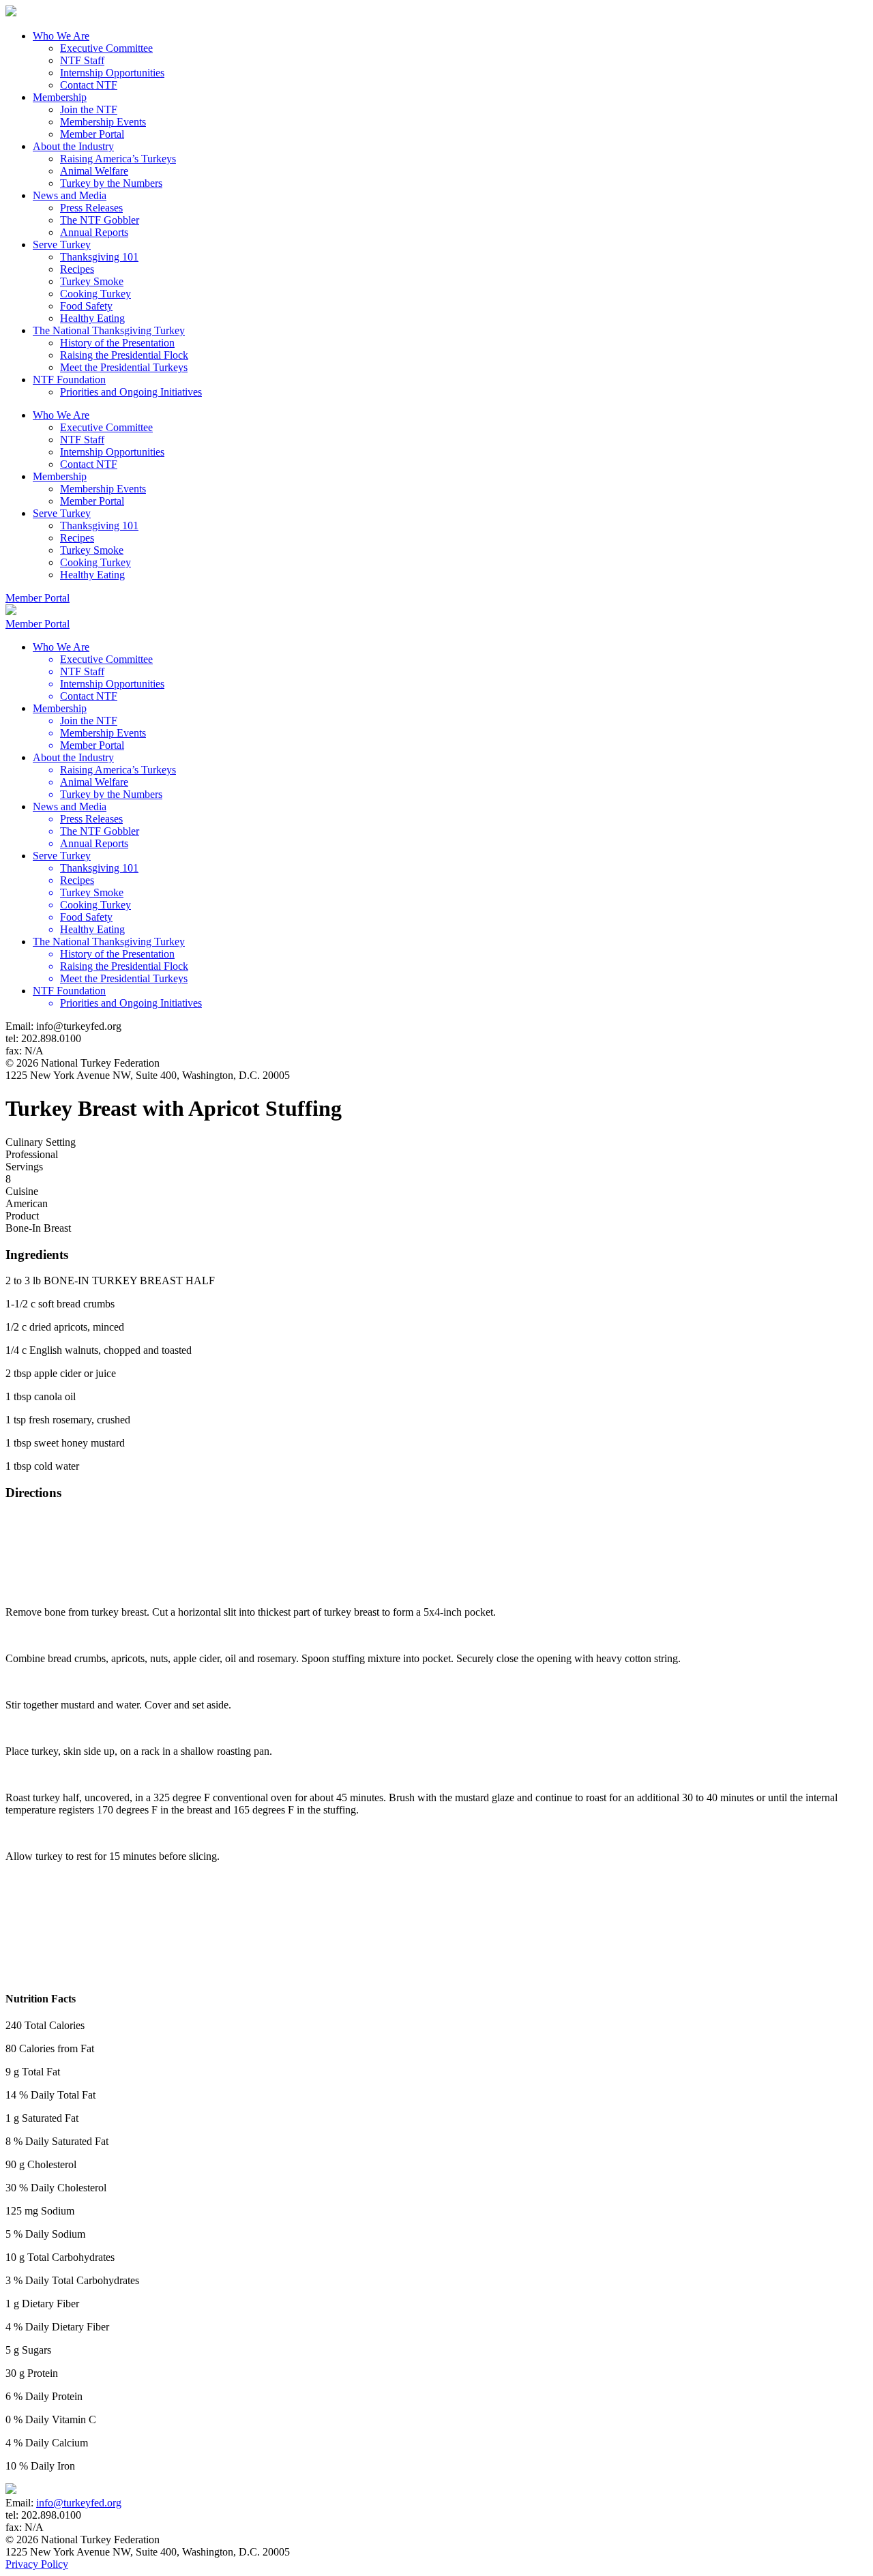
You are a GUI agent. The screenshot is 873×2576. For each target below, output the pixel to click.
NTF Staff (82, 60)
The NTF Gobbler (100, 220)
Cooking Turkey (95, 294)
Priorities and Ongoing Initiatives (131, 392)
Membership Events (103, 122)
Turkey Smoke (92, 281)
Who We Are (61, 36)
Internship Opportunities (112, 73)
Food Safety (86, 306)
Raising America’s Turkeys (118, 159)
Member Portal (92, 134)
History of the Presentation (117, 343)
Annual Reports (94, 232)
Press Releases (91, 208)
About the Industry (73, 146)
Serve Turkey (62, 245)
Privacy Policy (37, 2564)
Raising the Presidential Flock (124, 355)
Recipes (77, 269)
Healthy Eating (92, 318)
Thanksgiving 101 (99, 257)
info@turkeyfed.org (79, 2503)
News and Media (70, 195)
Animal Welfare (94, 171)
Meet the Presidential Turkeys (124, 367)
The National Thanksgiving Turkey (109, 330)
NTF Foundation (69, 380)
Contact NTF (89, 85)
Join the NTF (89, 109)
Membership (60, 97)
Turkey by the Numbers (111, 183)
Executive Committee (106, 48)
